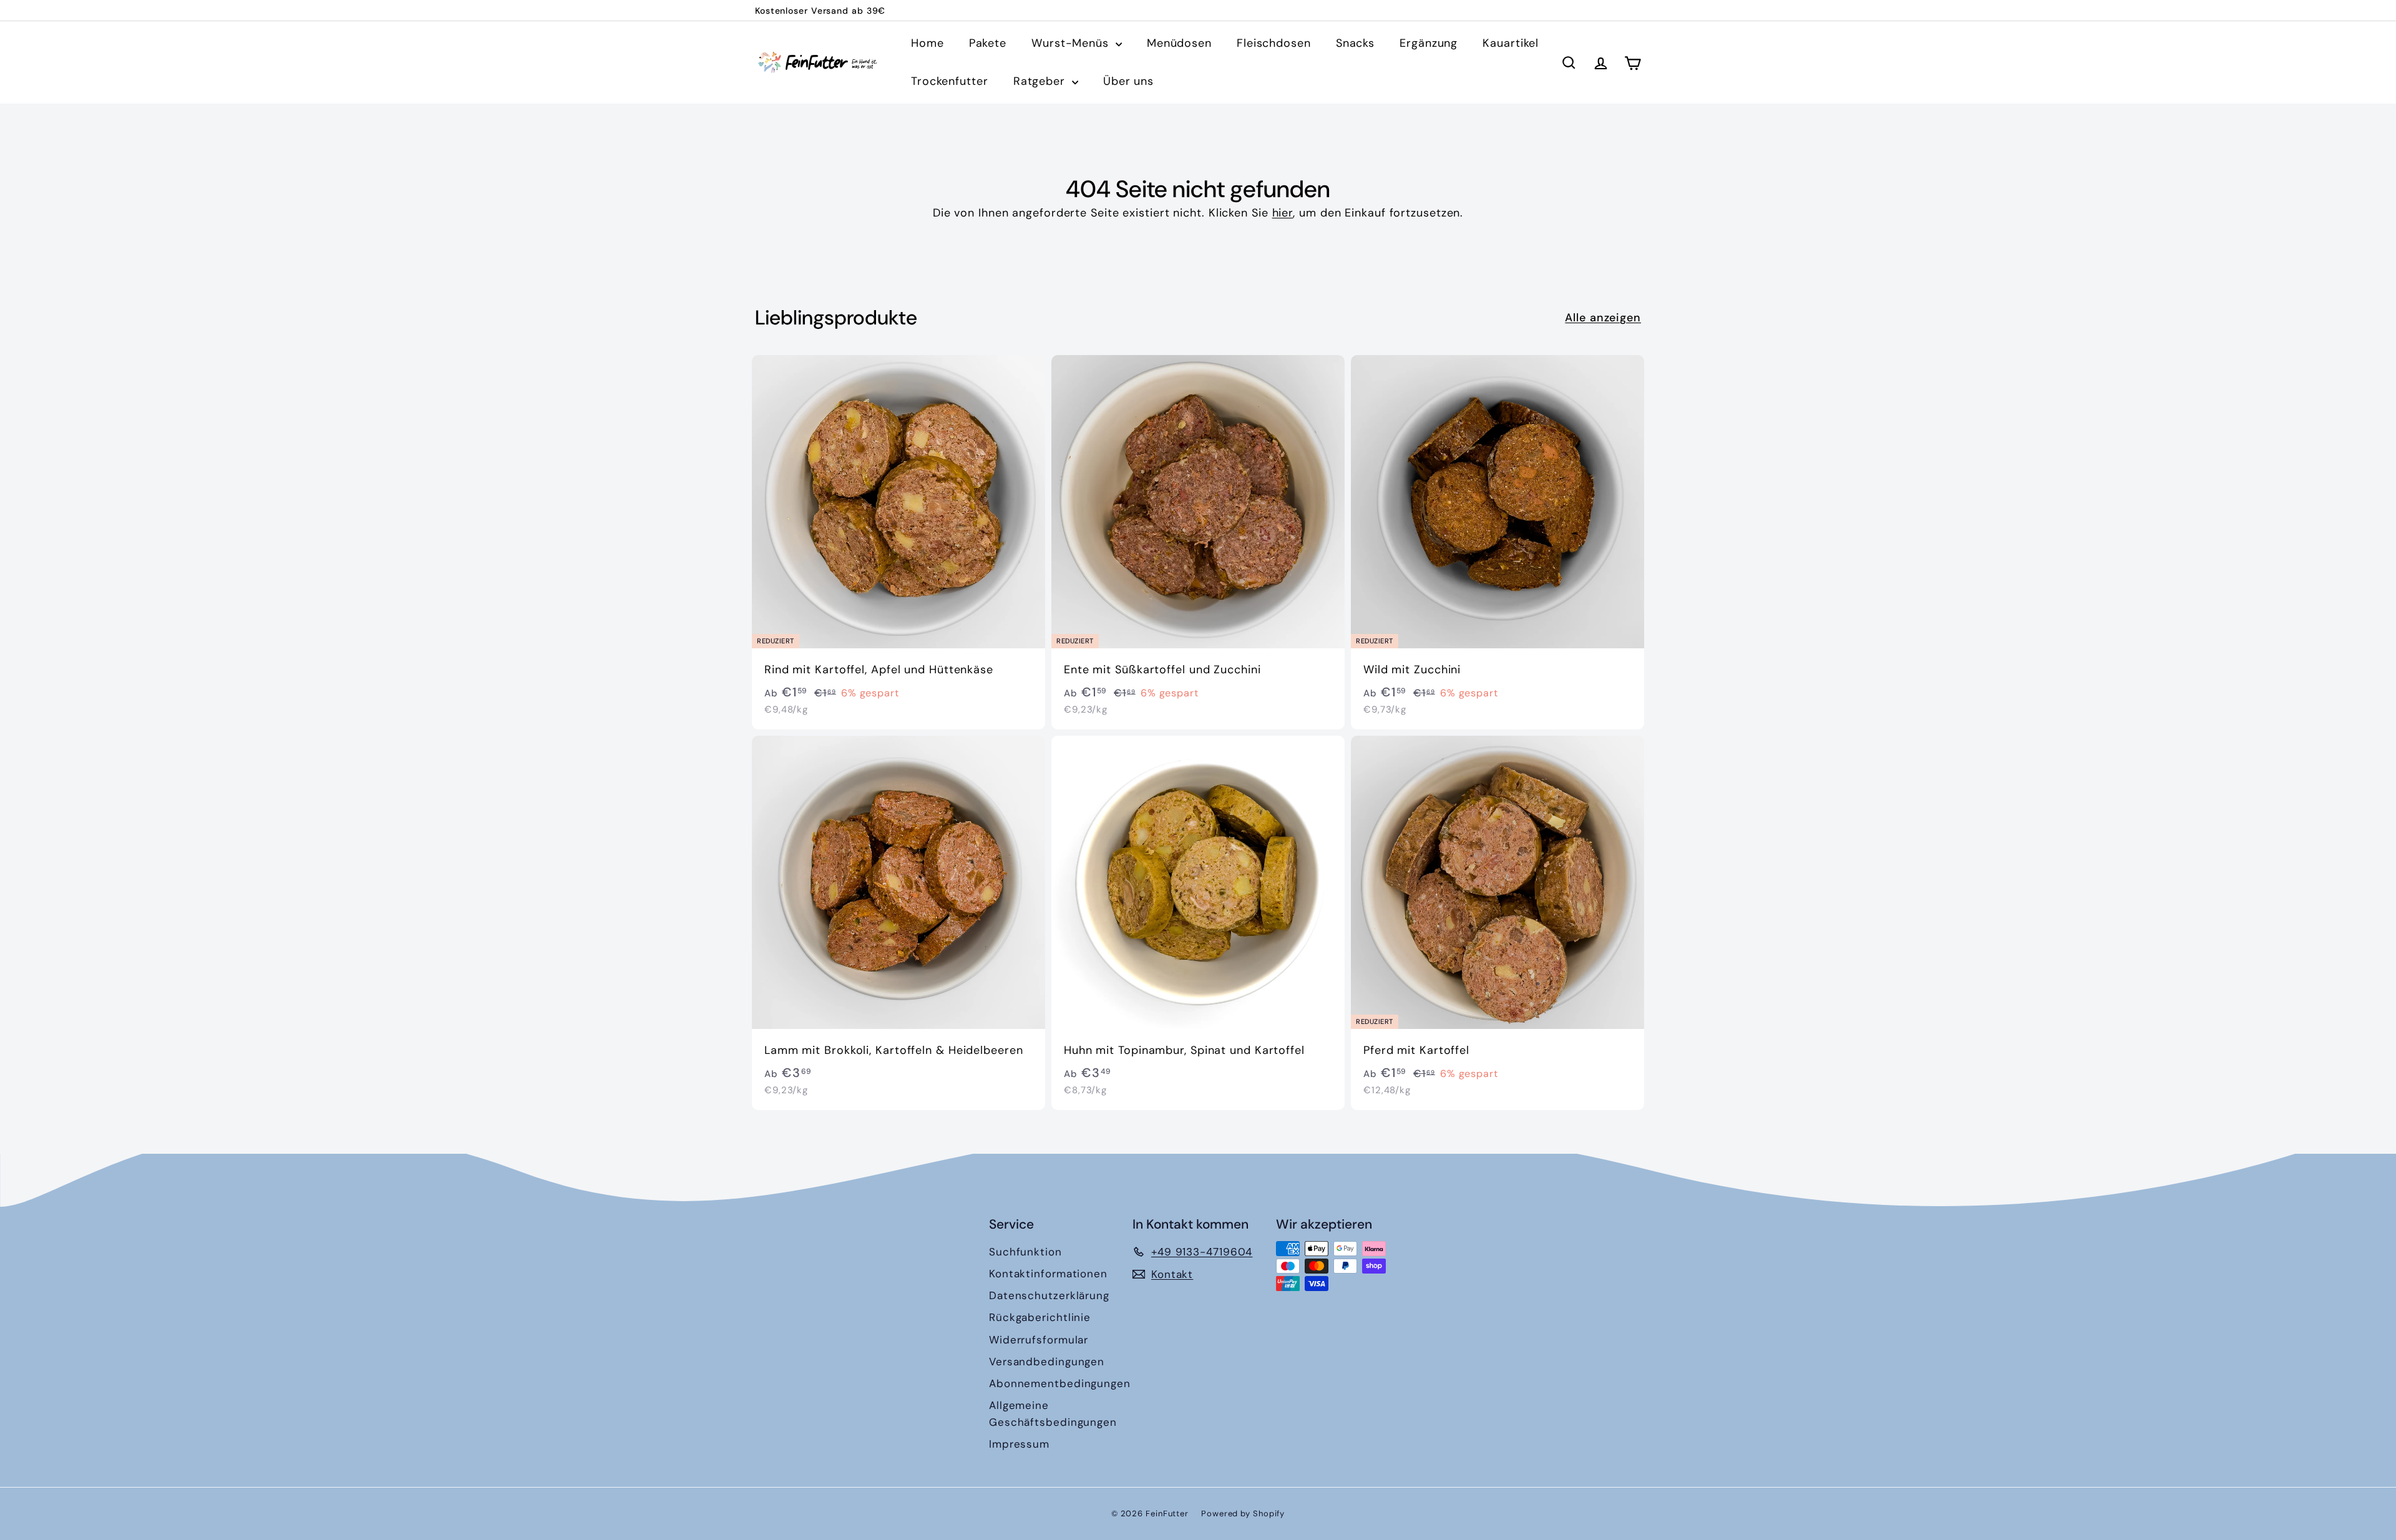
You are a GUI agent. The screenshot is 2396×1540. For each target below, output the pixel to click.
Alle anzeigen (1603, 318)
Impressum (1019, 1444)
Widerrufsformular (1039, 1340)
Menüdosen (1179, 43)
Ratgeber (1041, 81)
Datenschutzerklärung (1049, 1295)
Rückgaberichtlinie (1040, 1317)
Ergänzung (1429, 43)
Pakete (988, 43)
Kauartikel (1511, 43)
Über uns (1128, 81)
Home (928, 43)
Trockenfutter (950, 81)
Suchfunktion (1025, 1252)
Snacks (1355, 43)
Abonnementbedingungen (1060, 1383)
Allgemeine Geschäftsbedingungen (1053, 1414)
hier (1283, 213)
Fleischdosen (1274, 43)
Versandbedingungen (1047, 1362)
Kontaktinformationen (1048, 1274)
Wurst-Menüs (1072, 43)
